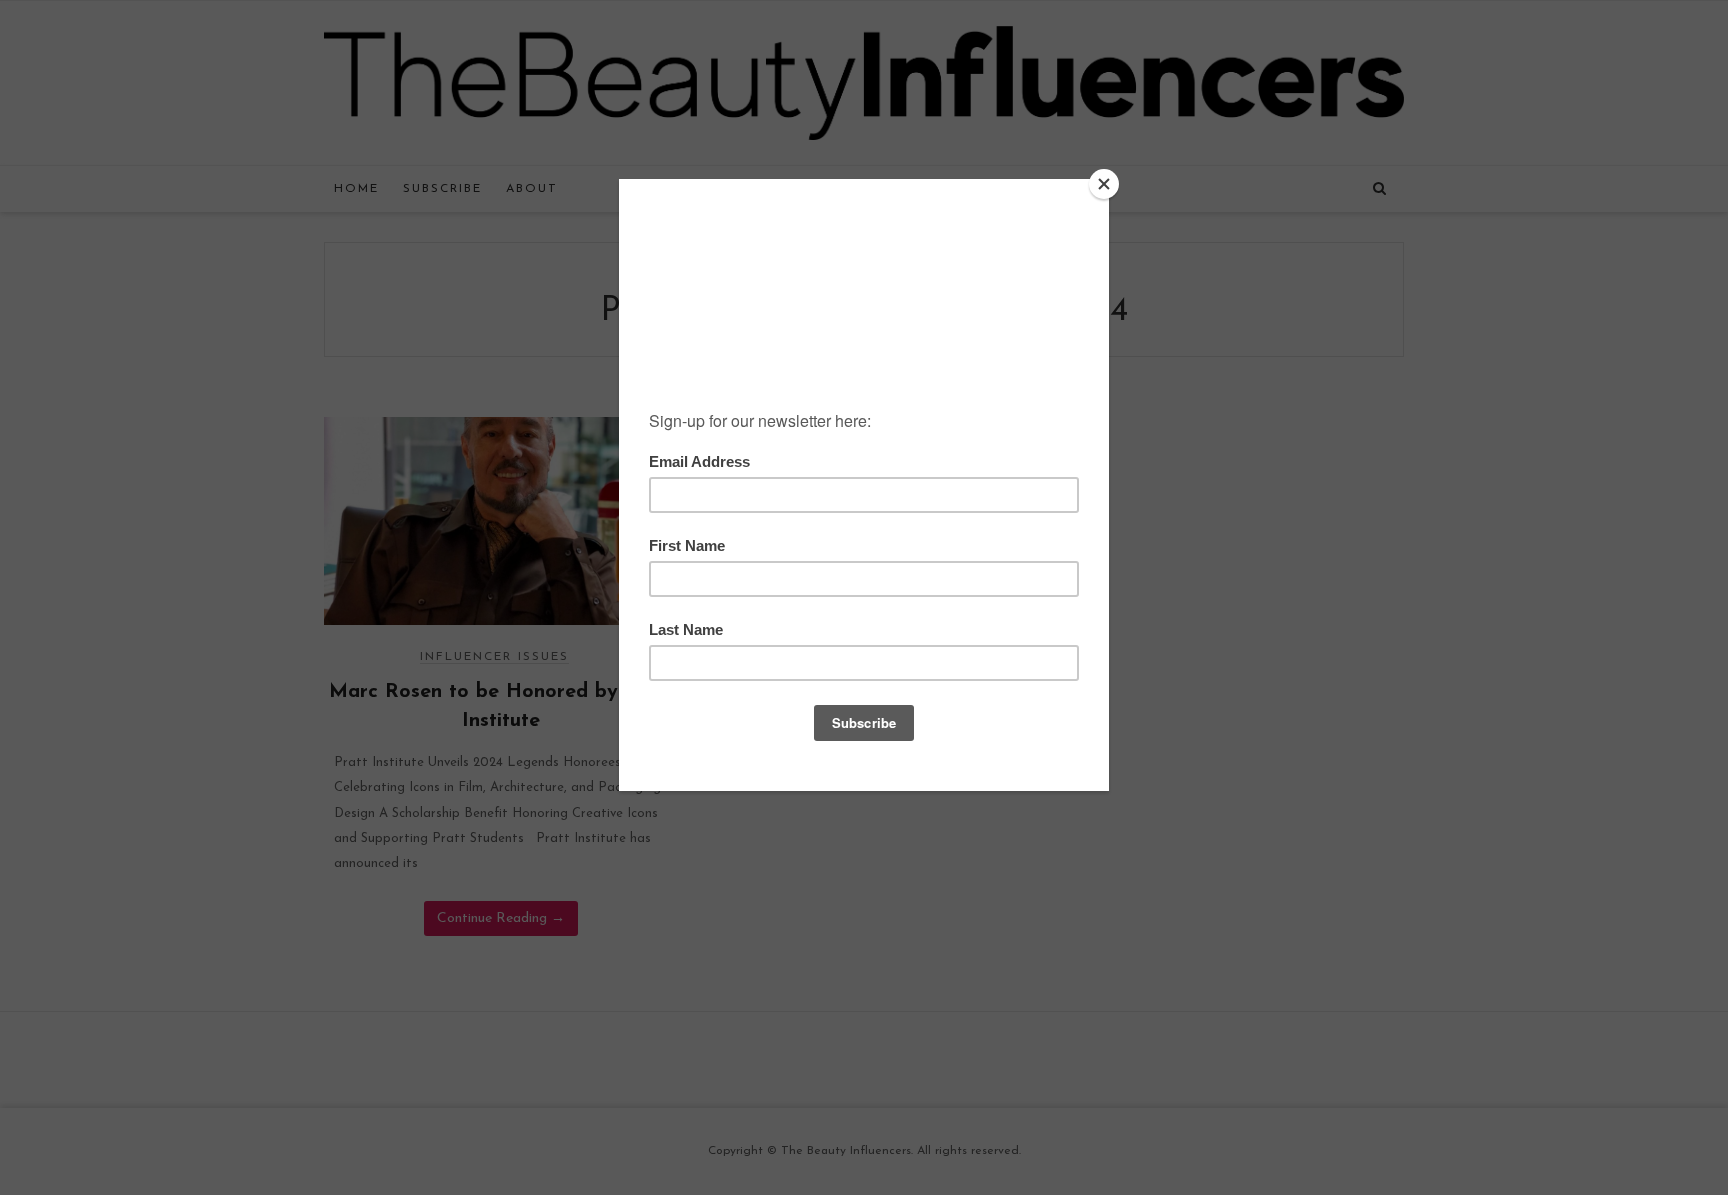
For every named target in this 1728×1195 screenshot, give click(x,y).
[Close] (1104, 184)
